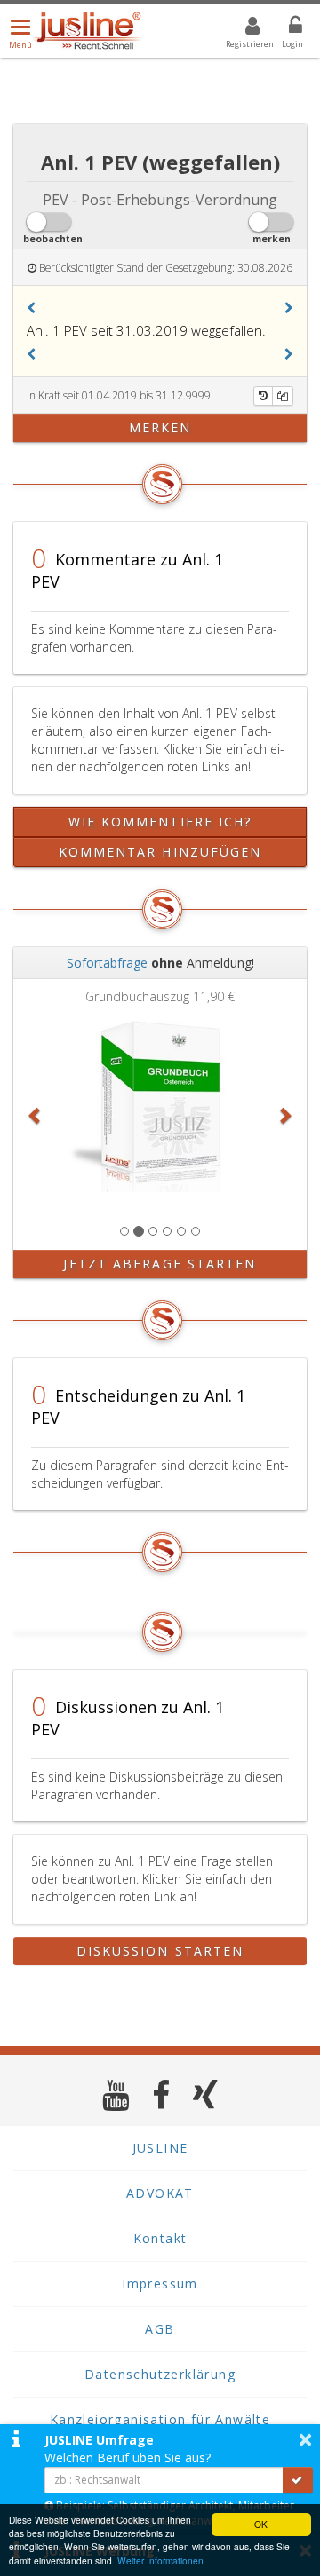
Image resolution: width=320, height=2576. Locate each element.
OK (261, 2524)
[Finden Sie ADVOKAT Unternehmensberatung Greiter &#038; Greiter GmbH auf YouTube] (116, 2094)
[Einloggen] (284, 28)
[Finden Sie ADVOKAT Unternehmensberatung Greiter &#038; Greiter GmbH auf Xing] (206, 2094)
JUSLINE (160, 2148)
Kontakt (160, 2238)
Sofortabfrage (107, 963)
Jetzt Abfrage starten (160, 1264)
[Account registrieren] (241, 28)
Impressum (160, 2284)
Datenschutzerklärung (160, 2374)
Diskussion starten (160, 1951)
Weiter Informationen (160, 2560)
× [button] (305, 2439)
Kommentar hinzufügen (160, 852)
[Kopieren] (283, 396)
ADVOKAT (160, 2193)
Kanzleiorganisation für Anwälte (160, 2419)
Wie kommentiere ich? (160, 822)
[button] (31, 308)
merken (160, 427)
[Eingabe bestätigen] (298, 2480)
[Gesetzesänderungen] (263, 396)
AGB (160, 2329)
